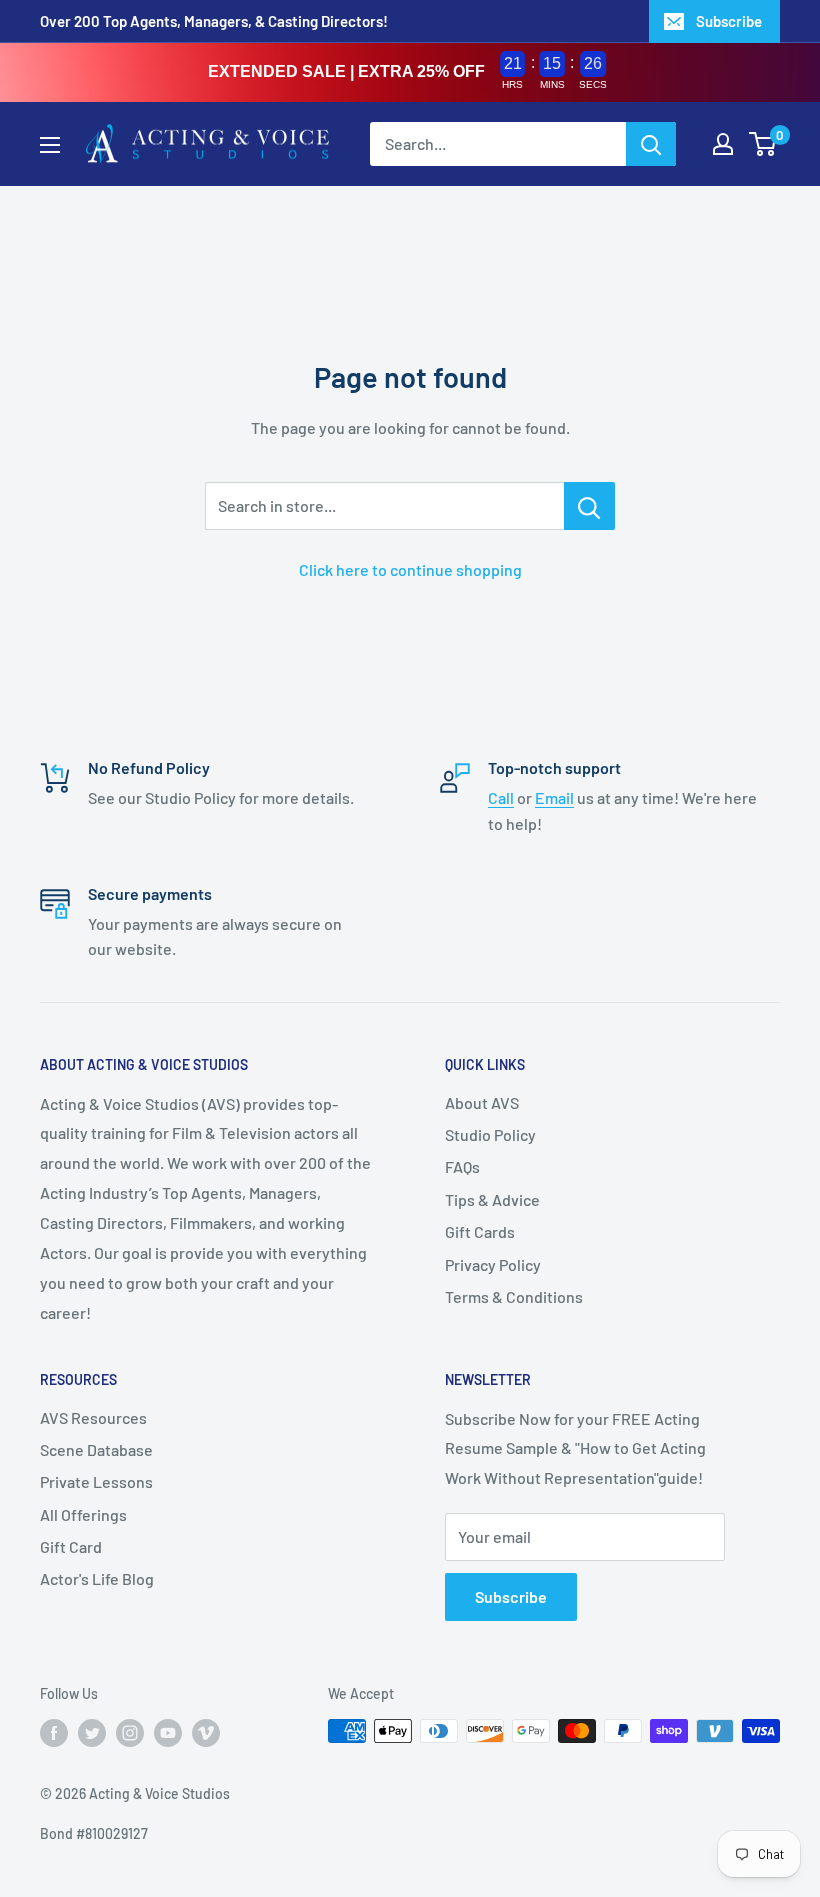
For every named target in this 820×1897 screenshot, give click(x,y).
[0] (763, 144)
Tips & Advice (492, 1199)
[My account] (723, 144)
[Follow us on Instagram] (130, 1733)
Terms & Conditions (514, 1296)
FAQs (462, 1166)
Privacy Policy (493, 1264)
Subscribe (729, 21)
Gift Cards (480, 1231)
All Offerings (83, 1514)
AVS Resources (93, 1417)
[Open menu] (50, 145)
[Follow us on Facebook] (54, 1733)
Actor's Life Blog (97, 1578)
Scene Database (96, 1449)
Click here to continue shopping (410, 569)
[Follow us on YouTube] (168, 1733)
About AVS (482, 1102)
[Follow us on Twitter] (92, 1733)
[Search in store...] (589, 506)
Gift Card (71, 1546)
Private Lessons (96, 1481)
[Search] (651, 144)
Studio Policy (490, 1134)
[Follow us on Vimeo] (206, 1733)
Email (554, 797)
